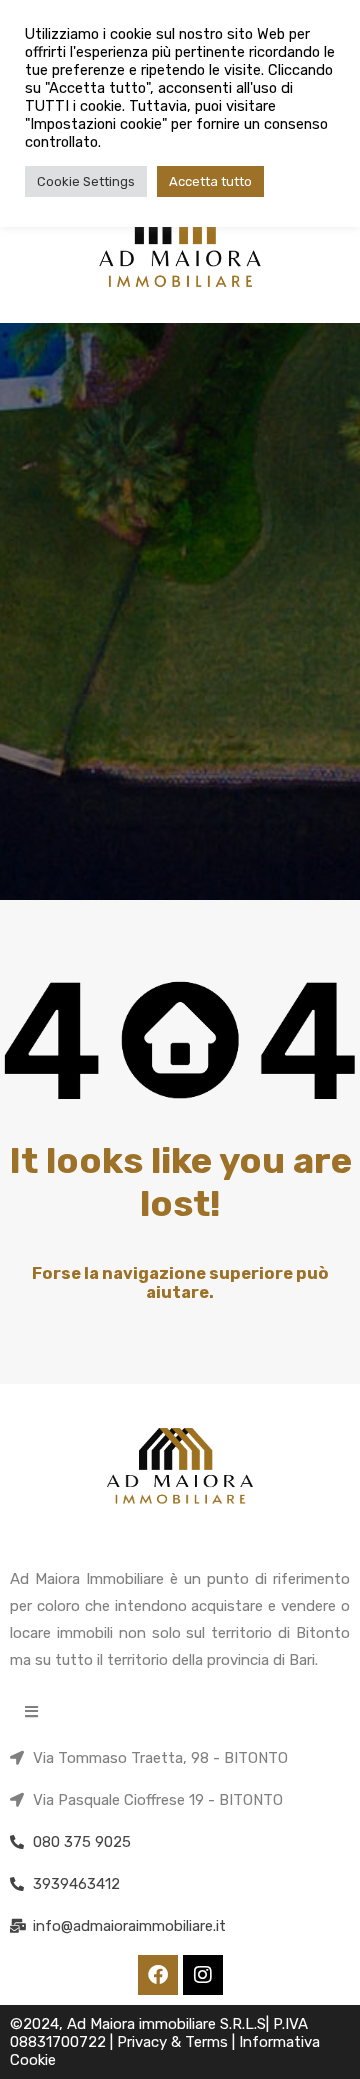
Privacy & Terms (174, 2042)
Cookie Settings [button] (86, 181)
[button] (31, 1711)
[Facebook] (158, 1975)
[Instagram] (203, 1975)
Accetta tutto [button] (210, 181)
